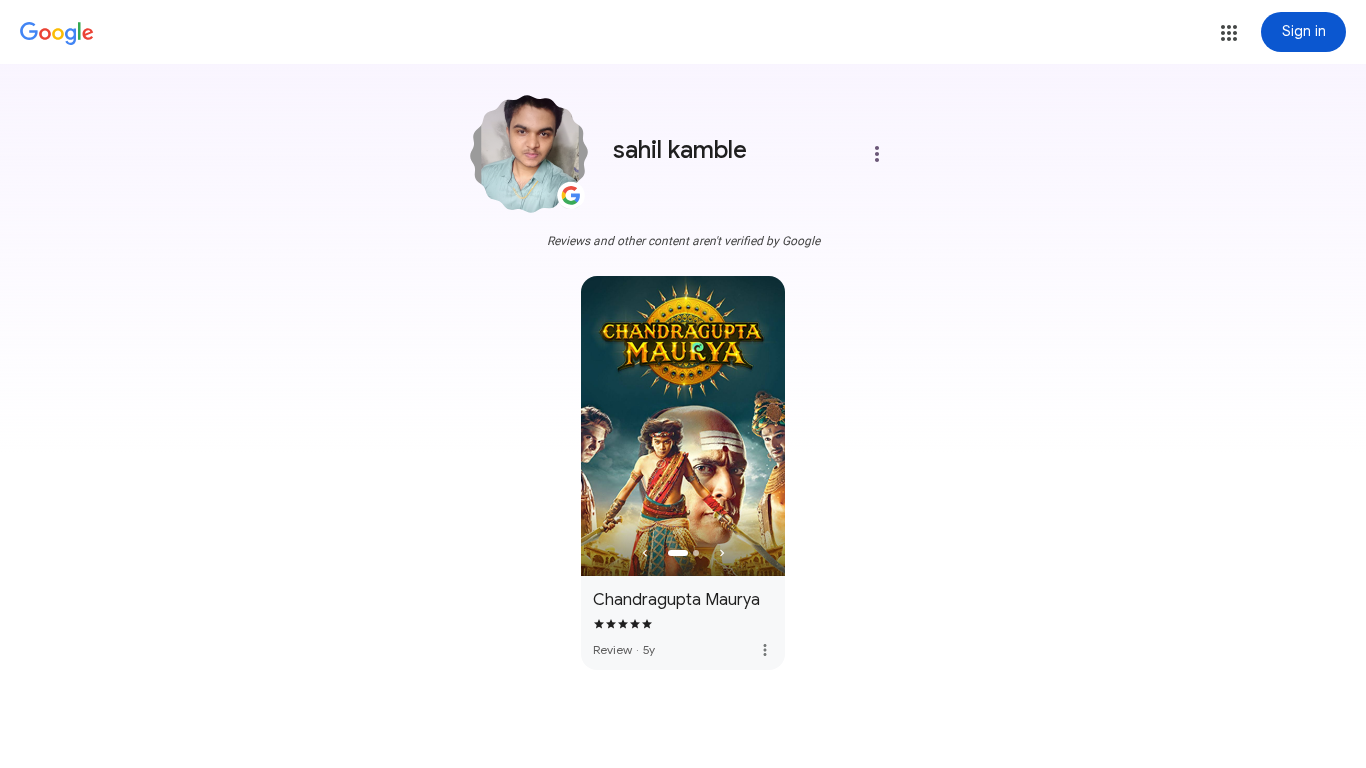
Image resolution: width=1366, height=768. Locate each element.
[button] (1229, 33)
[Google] (57, 34)
